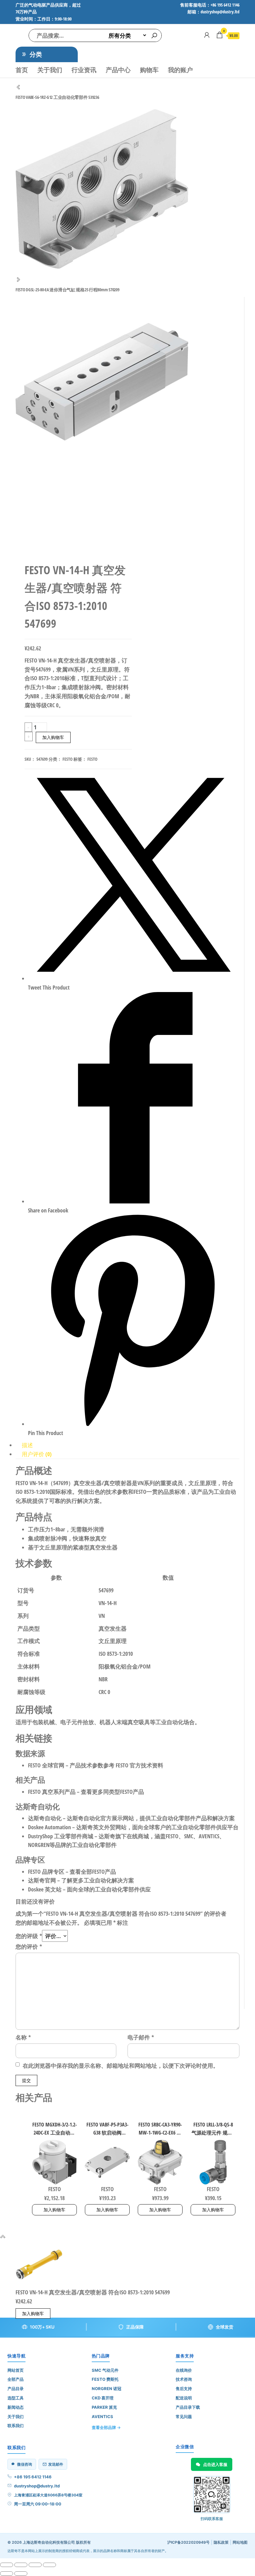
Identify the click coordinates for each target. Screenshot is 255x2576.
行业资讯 (84, 70)
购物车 (149, 70)
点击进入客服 (215, 2464)
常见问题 (184, 2417)
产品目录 (16, 2389)
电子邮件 (141, 2037)
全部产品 (16, 2379)
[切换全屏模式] (21, 2565)
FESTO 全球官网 (46, 1765)
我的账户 (180, 70)
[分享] (35, 2565)
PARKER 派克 (104, 2407)
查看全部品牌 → (106, 2427)
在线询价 (184, 2370)
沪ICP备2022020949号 (188, 2542)
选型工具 (16, 2398)
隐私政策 (221, 2542)
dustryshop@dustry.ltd (37, 2486)
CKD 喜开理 (103, 2398)
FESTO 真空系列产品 (52, 1792)
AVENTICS (102, 2417)
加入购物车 (53, 737)
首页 (22, 70)
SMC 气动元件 (105, 2370)
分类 (36, 54)
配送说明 (184, 2398)
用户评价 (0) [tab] (37, 1454)
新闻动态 (16, 2407)
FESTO (67, 759)
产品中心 (118, 70)
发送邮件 (56, 2464)
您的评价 (29, 1946)
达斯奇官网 (42, 1880)
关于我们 (50, 70)
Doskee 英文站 (45, 1889)
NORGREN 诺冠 (107, 2389)
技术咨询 (184, 2379)
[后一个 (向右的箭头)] (21, 2574)
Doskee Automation (49, 1827)
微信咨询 (25, 2464)
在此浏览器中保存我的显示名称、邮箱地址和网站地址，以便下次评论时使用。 (121, 2066)
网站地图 (240, 2542)
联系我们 (16, 2426)
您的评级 (29, 1936)
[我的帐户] (207, 35)
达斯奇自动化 (45, 1818)
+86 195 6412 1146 (33, 2477)
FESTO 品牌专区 (46, 1872)
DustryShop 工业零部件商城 (61, 1836)
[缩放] (7, 2565)
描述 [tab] (27, 1445)
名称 (23, 2037)
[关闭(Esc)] (49, 2565)
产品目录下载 (188, 2407)
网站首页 (16, 2370)
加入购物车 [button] (54, 2210)
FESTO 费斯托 (105, 2379)
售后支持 (184, 2389)
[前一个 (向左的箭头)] (7, 2574)
